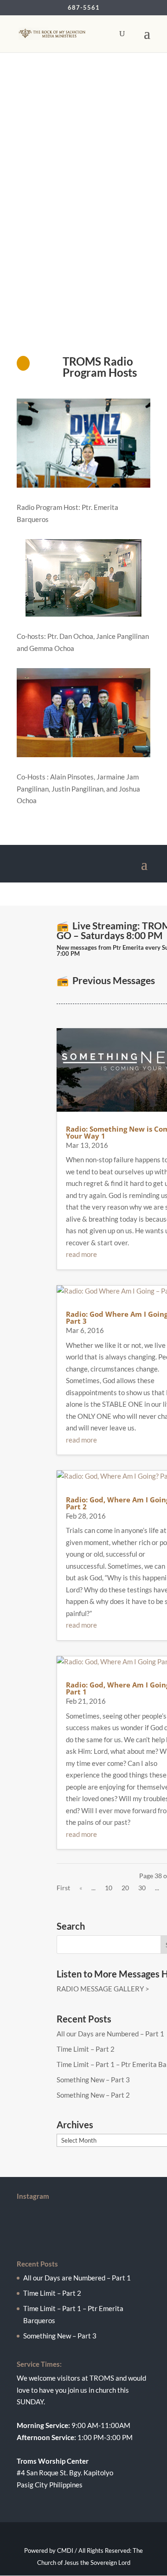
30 (142, 1888)
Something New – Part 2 (93, 2095)
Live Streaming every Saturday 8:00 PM (74, 261)
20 (125, 1888)
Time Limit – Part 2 (86, 2049)
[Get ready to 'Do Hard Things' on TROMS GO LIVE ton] (83, 2219)
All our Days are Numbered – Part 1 (110, 2034)
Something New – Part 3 (93, 2080)
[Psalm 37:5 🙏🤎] (83, 2238)
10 (109, 1888)
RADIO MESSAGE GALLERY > (103, 1989)
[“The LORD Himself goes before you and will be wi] (83, 2228)
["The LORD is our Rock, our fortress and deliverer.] (83, 2210)
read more (81, 1254)
